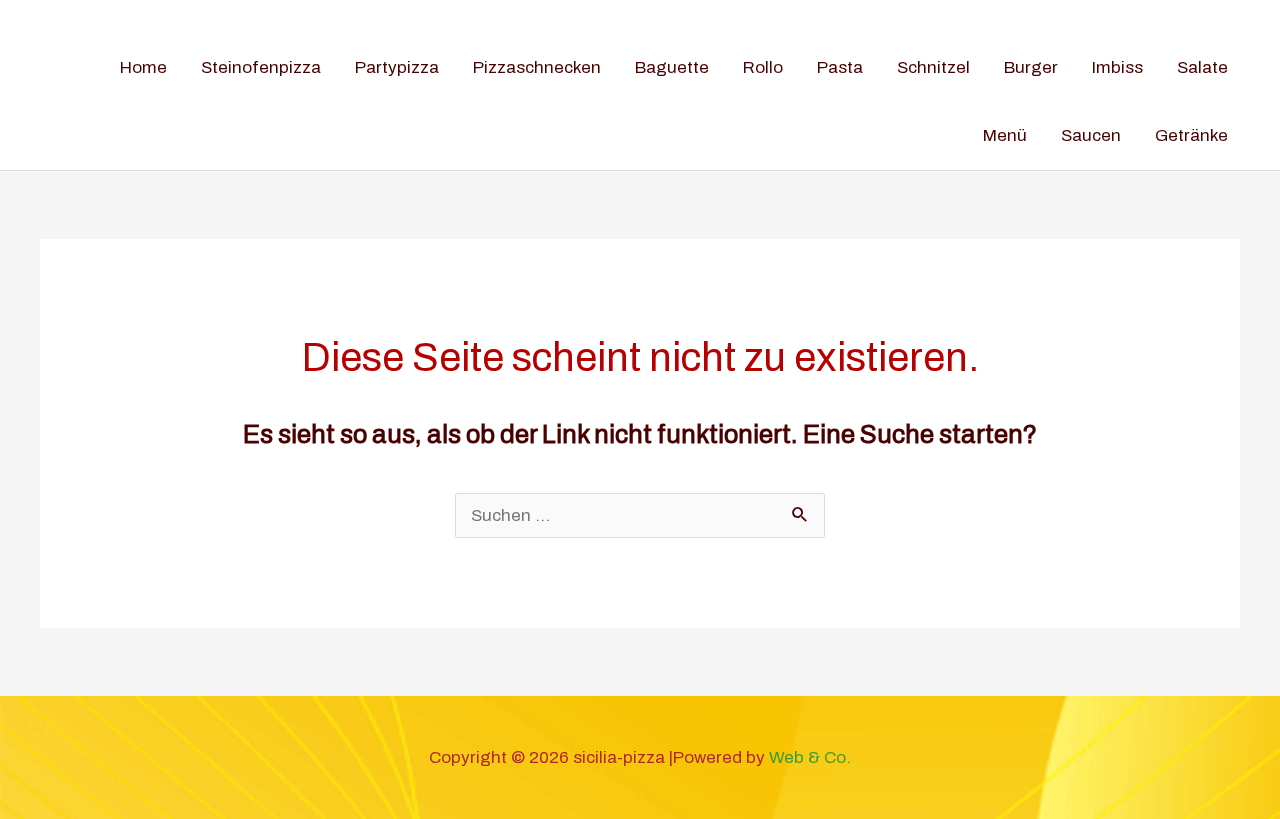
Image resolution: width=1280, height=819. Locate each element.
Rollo (763, 67)
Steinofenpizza (261, 67)
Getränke (1191, 135)
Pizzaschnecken (537, 67)
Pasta (840, 67)
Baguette (672, 67)
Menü (1005, 135)
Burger (1031, 67)
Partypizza (397, 67)
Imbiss (1117, 67)
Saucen (1091, 135)
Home (143, 67)
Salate (1202, 67)
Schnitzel (933, 67)
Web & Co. (810, 757)
